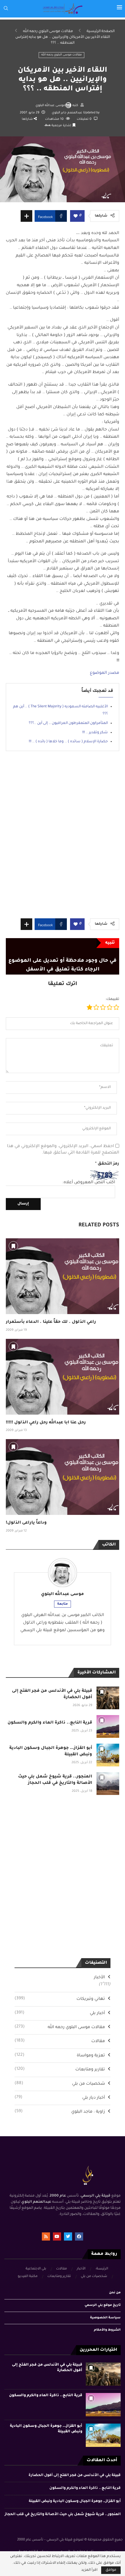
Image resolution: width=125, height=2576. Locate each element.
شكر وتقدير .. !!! (95, 733)
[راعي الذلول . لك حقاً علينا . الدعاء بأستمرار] (63, 1276)
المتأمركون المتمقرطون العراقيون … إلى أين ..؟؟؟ (68, 723)
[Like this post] (76, 216)
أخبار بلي (60, 2013)
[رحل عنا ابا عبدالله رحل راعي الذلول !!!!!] (63, 1377)
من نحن (115, 2293)
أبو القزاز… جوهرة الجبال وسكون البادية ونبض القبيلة (75, 2501)
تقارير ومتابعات (60, 2069)
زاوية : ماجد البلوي (60, 2112)
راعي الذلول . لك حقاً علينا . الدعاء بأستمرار (51, 1322)
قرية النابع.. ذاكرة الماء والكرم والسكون (50, 1723)
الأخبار (99, 1978)
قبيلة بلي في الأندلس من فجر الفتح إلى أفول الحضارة (75, 2475)
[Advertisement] (63, 839)
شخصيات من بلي (60, 2084)
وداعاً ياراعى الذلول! (26, 1523)
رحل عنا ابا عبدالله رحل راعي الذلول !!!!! (46, 1423)
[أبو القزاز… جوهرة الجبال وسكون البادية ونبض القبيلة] (108, 1755)
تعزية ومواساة (60, 2055)
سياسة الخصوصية (105, 2318)
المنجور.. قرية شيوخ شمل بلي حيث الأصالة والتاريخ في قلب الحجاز (63, 2515)
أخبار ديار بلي (60, 2098)
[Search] (6, 9)
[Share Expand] (26, 216)
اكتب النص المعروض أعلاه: (89, 1183)
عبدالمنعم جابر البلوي (67, 113)
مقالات (60, 2041)
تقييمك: (112, 999)
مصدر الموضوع (105, 673)
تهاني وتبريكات (60, 1999)
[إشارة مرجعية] (13, 1246)
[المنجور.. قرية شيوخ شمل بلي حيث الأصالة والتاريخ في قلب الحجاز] (108, 1784)
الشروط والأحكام (107, 2330)
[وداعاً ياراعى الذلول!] (63, 1477)
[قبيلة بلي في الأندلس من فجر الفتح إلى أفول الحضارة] (108, 1698)
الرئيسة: (102, 2269)
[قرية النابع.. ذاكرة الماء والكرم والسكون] (108, 1726)
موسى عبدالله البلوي (50, 105)
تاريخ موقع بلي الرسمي (103, 2305)
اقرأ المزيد (89, 2570)
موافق (111, 2570)
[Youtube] (57, 2236)
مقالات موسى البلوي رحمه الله (48, 31)
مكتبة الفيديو (28, 2277)
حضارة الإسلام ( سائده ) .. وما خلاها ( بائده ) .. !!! (68, 742)
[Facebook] (79, 2236)
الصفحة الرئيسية (101, 31)
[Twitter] (68, 2236)
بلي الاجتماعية (36, 2269)
